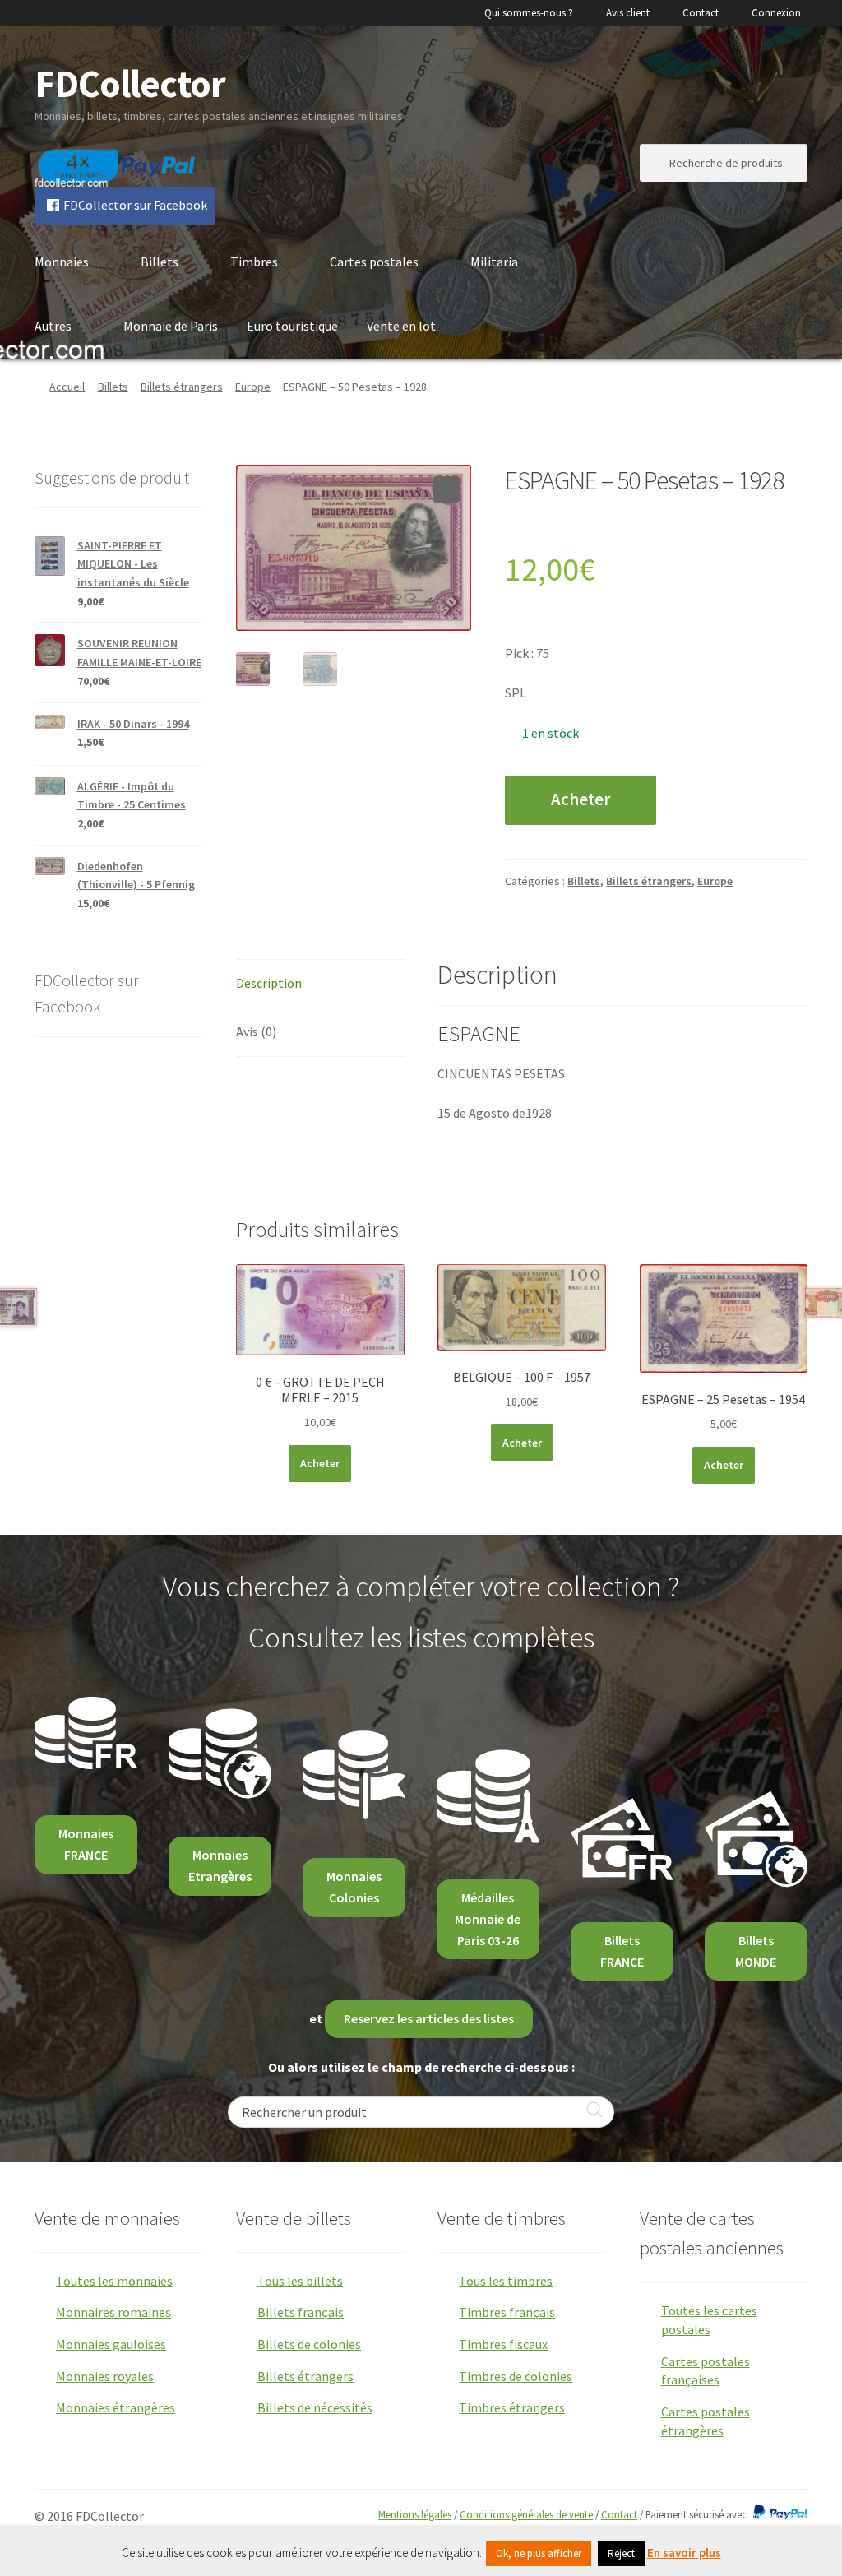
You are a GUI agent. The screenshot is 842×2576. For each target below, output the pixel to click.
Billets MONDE (756, 1951)
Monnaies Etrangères (220, 1865)
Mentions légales (415, 2514)
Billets (160, 262)
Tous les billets (300, 2281)
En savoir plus (684, 2553)
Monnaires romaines (113, 2312)
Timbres (254, 262)
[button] (446, 489)
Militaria (494, 262)
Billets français (301, 2312)
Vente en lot (401, 326)
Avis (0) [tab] (256, 1031)
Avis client (628, 13)
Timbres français (507, 2312)
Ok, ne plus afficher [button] (539, 2553)
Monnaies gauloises (111, 2344)
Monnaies (62, 262)
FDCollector (130, 83)
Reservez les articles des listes (429, 2018)
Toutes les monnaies (114, 2281)
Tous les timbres (506, 2281)
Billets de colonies (309, 2344)
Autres (53, 326)
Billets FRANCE (622, 1951)
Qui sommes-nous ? (529, 13)
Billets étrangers (182, 387)
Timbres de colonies (516, 2376)
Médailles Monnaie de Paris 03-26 (488, 1919)
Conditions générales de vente (526, 2514)
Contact (701, 13)
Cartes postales (374, 262)
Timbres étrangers (512, 2407)
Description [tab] (269, 983)
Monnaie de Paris (171, 326)
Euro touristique (292, 326)
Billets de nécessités (315, 2407)
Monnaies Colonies (354, 1887)
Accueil (67, 387)
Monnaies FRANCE (86, 1844)
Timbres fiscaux (503, 2344)
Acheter (581, 799)
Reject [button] (621, 2553)
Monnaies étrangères (116, 2407)
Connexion (776, 13)
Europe (253, 387)
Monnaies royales (105, 2376)
